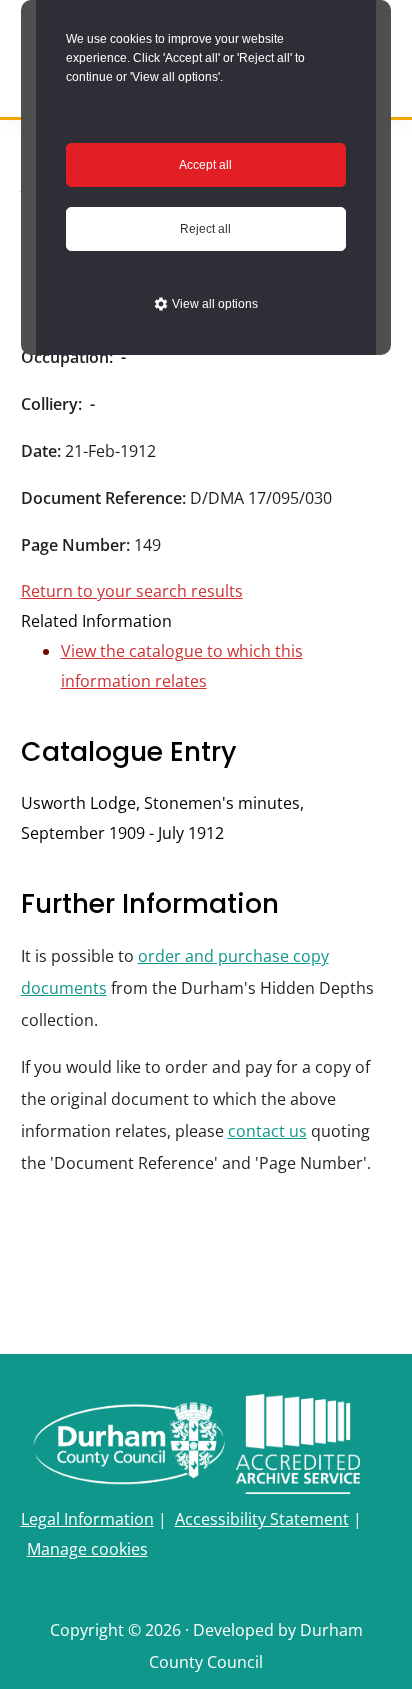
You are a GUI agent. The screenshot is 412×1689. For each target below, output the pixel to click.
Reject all (205, 229)
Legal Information (87, 1519)
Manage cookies (87, 1549)
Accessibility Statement (262, 1519)
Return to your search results (132, 591)
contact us (267, 1131)
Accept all (205, 165)
